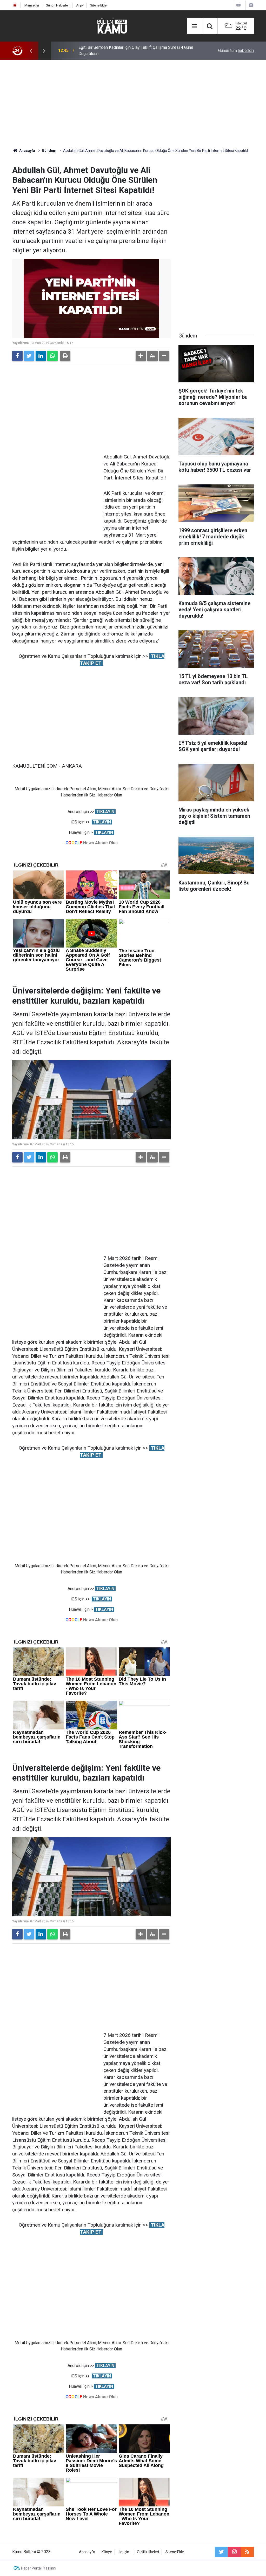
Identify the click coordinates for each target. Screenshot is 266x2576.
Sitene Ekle (98, 5)
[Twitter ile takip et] (221, 2552)
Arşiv (80, 5)
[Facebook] (17, 356)
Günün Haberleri (58, 5)
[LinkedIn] (41, 356)
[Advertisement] (133, 104)
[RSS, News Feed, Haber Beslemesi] (247, 2552)
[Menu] (194, 26)
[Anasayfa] (15, 5)
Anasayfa (87, 2552)
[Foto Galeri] (251, 5)
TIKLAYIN (105, 812)
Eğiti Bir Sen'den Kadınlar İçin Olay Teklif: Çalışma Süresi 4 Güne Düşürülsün (136, 50)
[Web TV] (238, 5)
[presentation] (31, 51)
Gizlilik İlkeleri (148, 2552)
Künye (107, 2552)
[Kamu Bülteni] (112, 26)
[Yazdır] (65, 356)
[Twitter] (29, 356)
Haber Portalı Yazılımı (39, 2568)
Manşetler (32, 5)
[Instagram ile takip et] (234, 2552)
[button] (141, 356)
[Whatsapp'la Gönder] (52, 356)
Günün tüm (236, 50)
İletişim (124, 2552)
